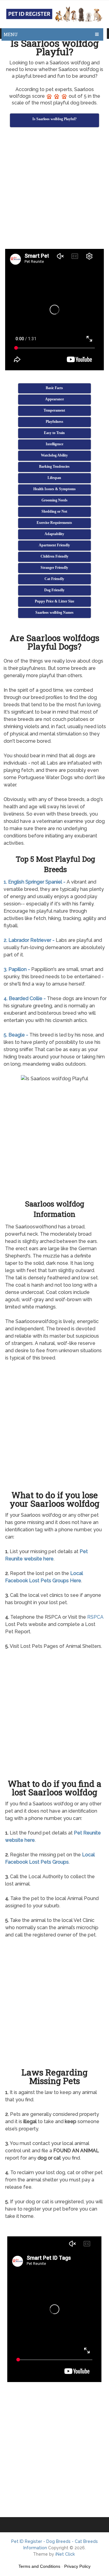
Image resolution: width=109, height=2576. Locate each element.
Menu (11, 34)
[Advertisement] (54, 189)
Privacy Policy (77, 2566)
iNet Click (65, 2554)
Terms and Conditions (39, 2566)
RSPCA (95, 1617)
